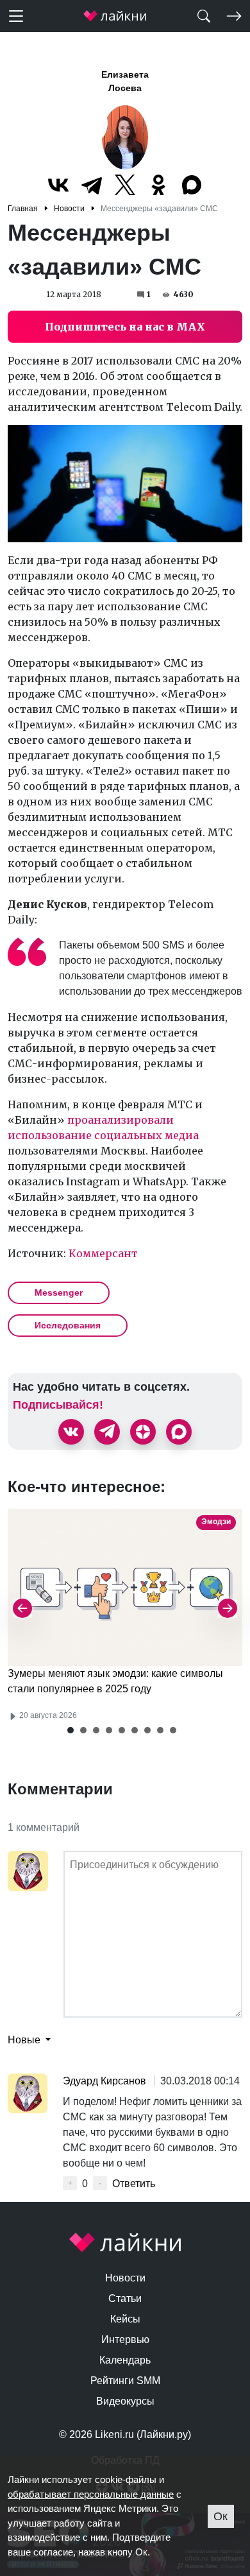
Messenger (59, 1292)
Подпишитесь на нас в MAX (125, 327)
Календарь (125, 2360)
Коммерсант (103, 1253)
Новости (125, 2278)
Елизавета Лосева (125, 81)
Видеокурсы (125, 2401)
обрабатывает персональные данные (91, 2494)
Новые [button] (25, 2040)
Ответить (134, 2184)
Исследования (68, 1325)
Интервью (125, 2340)
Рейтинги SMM (125, 2381)
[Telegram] (92, 185)
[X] (125, 185)
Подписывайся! (58, 1405)
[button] (71, 1730)
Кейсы (125, 2319)
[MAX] (192, 185)
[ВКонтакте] (58, 185)
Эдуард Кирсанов (106, 2081)
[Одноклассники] (158, 185)
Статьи (125, 2298)
